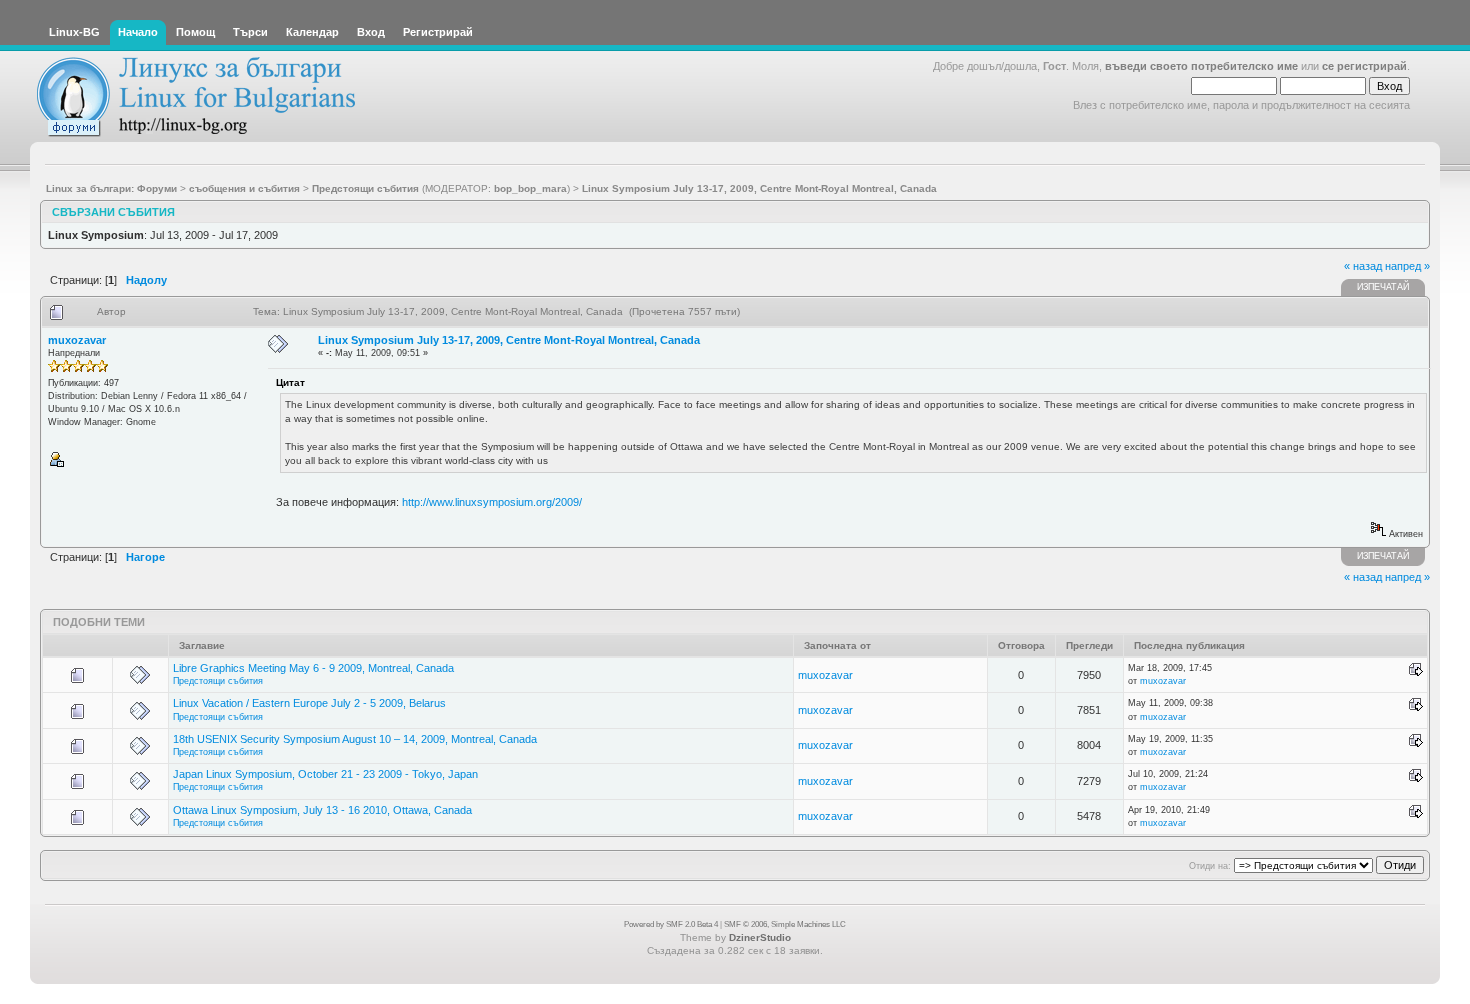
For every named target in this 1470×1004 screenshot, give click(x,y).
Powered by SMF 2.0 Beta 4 (671, 924)
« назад (1363, 266)
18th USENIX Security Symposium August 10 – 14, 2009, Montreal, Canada (355, 739)
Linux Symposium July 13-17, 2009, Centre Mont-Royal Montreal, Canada (509, 340)
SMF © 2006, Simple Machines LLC (785, 924)
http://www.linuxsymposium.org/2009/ (492, 502)
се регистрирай (1364, 66)
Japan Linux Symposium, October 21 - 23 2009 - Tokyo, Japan (325, 774)
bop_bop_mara (530, 188)
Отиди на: (1210, 866)
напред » (1407, 266)
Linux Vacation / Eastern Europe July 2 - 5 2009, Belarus (309, 703)
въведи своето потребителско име (1201, 66)
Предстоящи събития (218, 681)
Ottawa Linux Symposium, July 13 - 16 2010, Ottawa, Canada (322, 810)
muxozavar (77, 340)
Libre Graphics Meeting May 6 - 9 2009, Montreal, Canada (313, 668)
